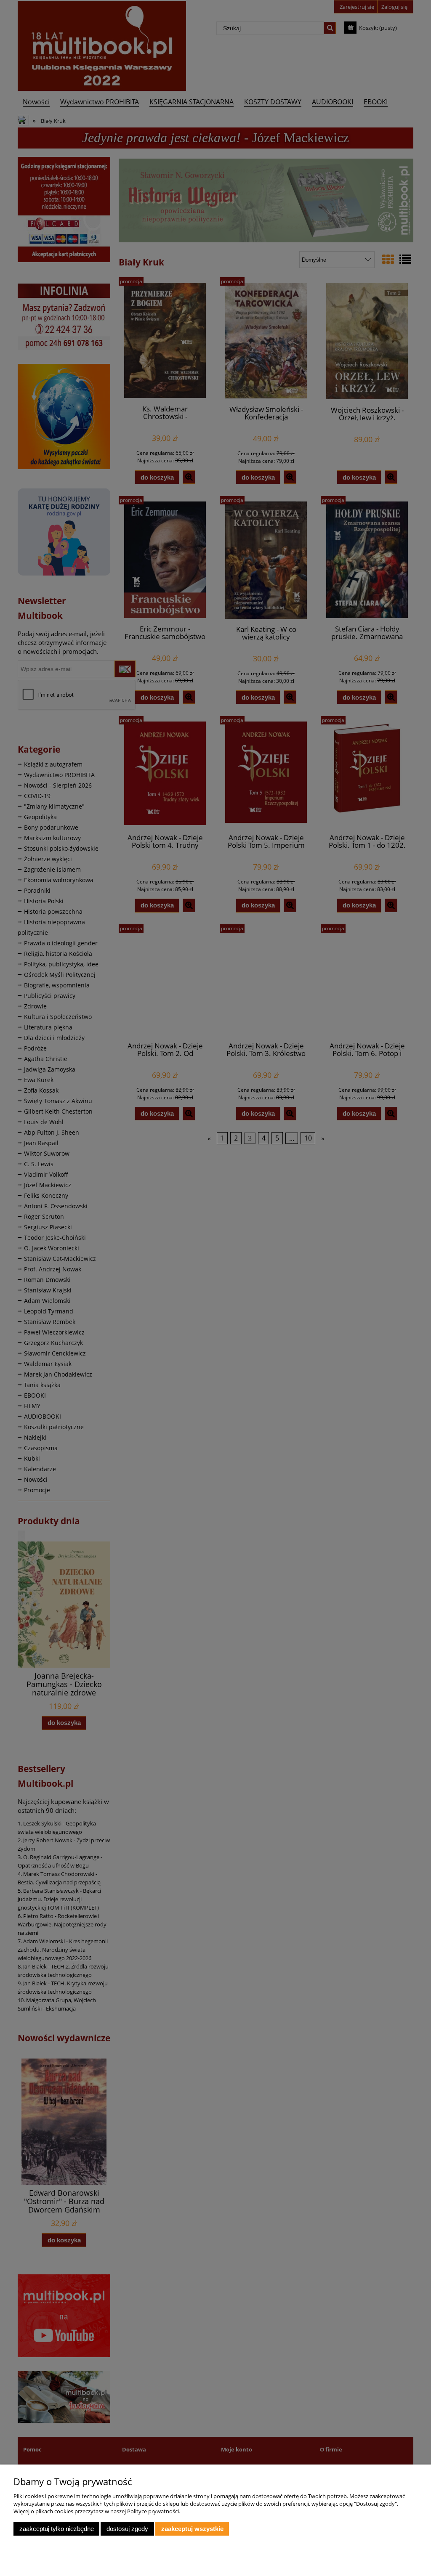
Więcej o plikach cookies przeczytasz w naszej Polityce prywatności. (97, 2511)
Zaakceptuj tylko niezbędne (57, 2529)
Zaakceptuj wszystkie (192, 2529)
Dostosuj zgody (127, 2529)
